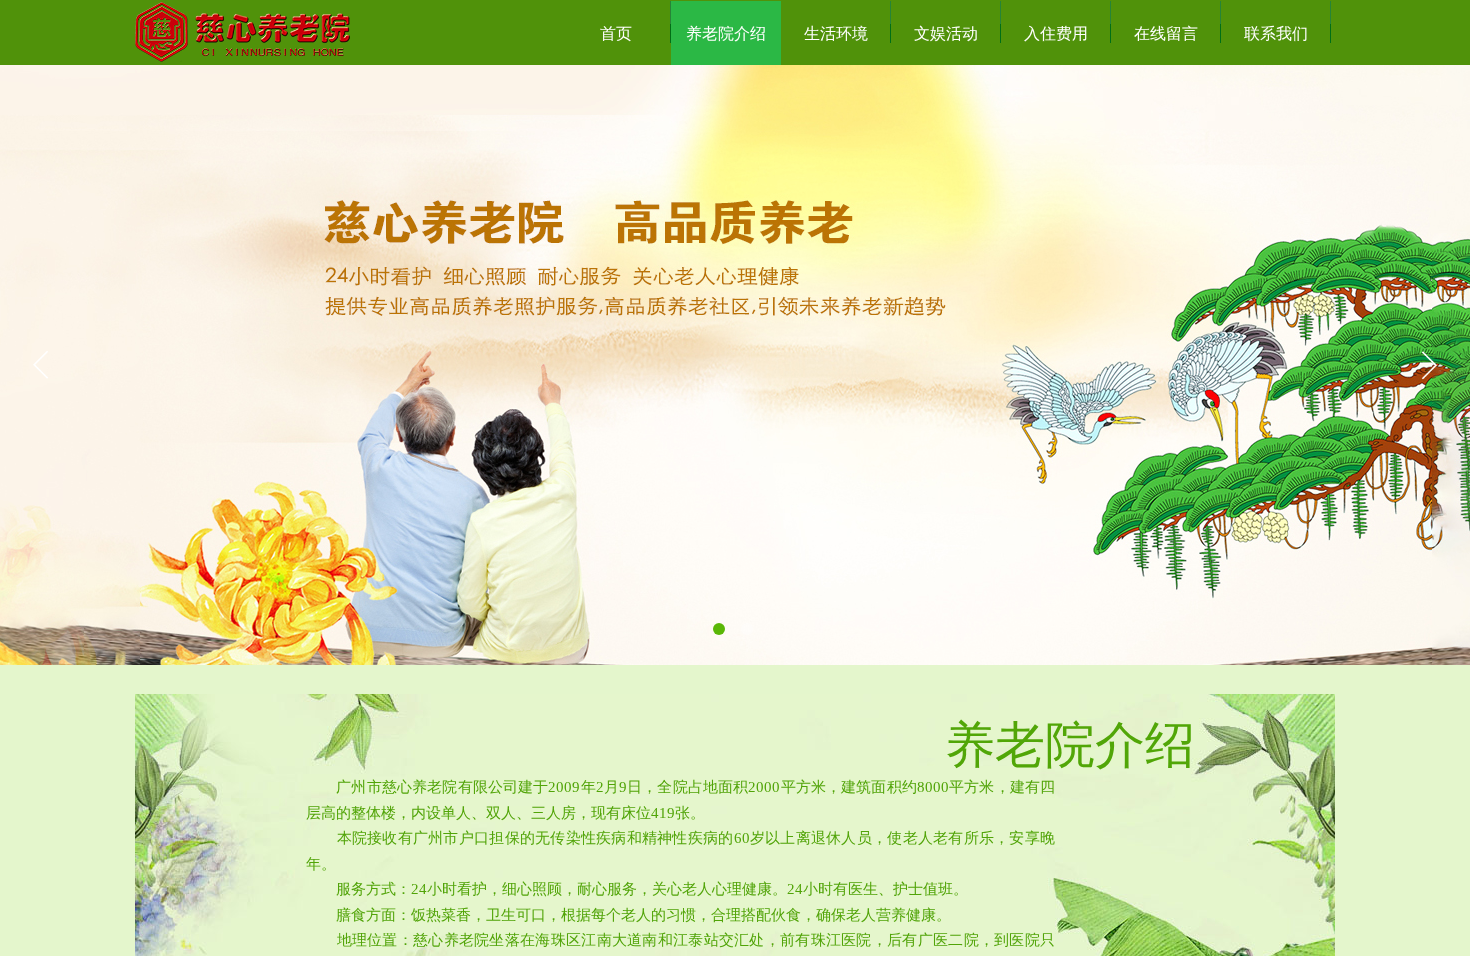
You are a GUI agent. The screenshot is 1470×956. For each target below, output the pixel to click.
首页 (616, 33)
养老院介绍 (726, 33)
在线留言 (1166, 33)
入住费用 (1056, 33)
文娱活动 (946, 33)
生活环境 (836, 33)
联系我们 (1276, 33)
